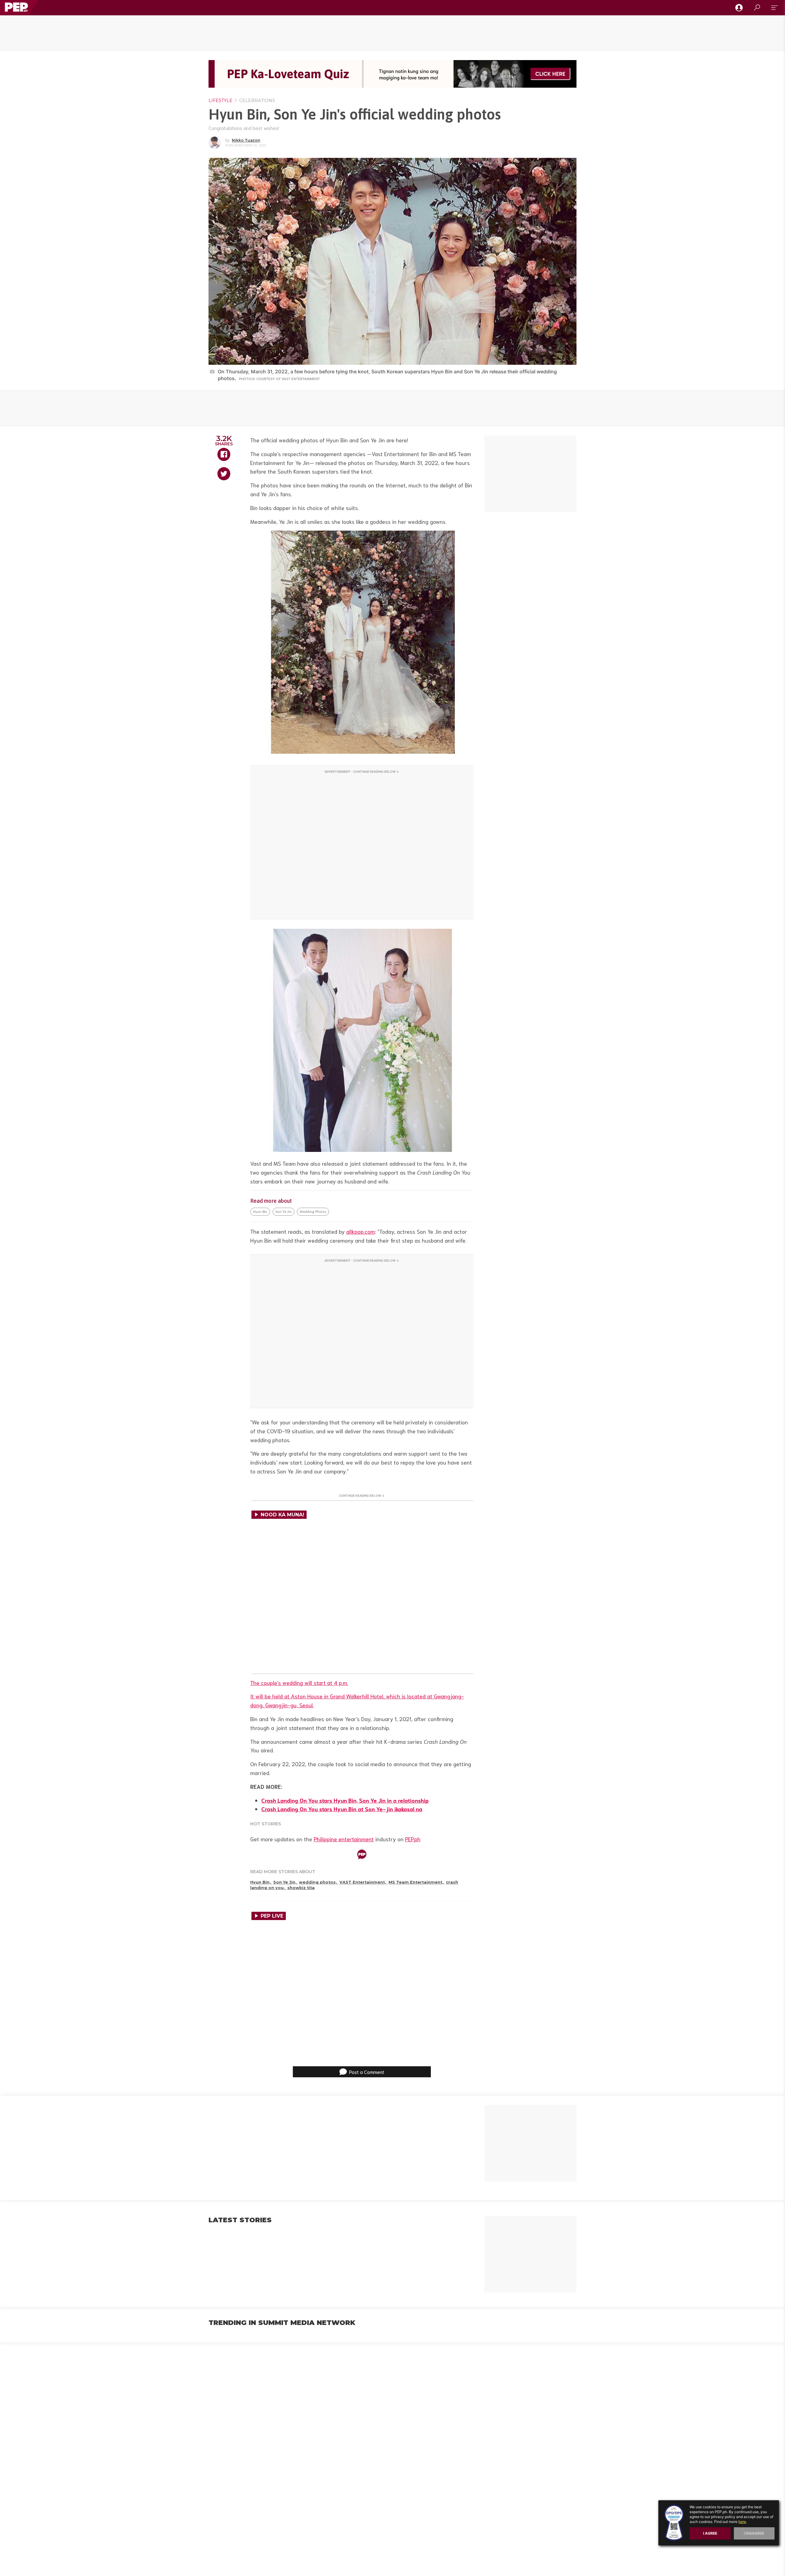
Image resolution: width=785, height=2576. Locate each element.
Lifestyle (220, 101)
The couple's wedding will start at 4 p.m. (299, 1682)
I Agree (710, 2533)
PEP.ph (413, 1839)
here (742, 2522)
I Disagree (754, 2533)
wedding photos (313, 1212)
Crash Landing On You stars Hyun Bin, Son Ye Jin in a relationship (345, 1800)
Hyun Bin (260, 1212)
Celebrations (257, 101)
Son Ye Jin (283, 1212)
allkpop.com (360, 1231)
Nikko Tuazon (246, 140)
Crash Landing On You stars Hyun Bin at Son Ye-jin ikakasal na (342, 1809)
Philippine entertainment (344, 1839)
